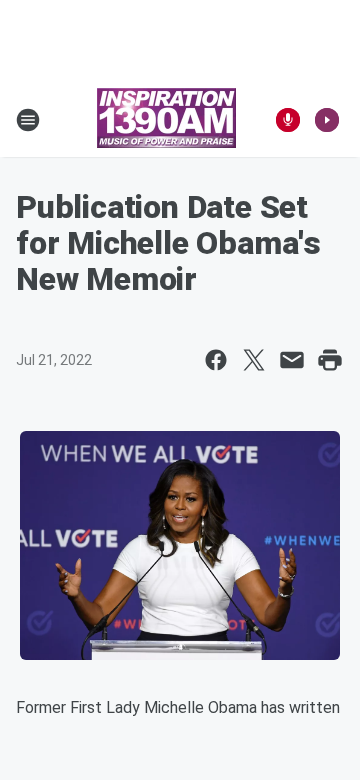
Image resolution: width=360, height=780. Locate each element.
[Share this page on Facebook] (216, 360)
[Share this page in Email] (292, 360)
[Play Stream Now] (327, 120)
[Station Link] (166, 120)
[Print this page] (330, 360)
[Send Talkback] (288, 120)
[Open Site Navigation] (28, 120)
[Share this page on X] (254, 360)
